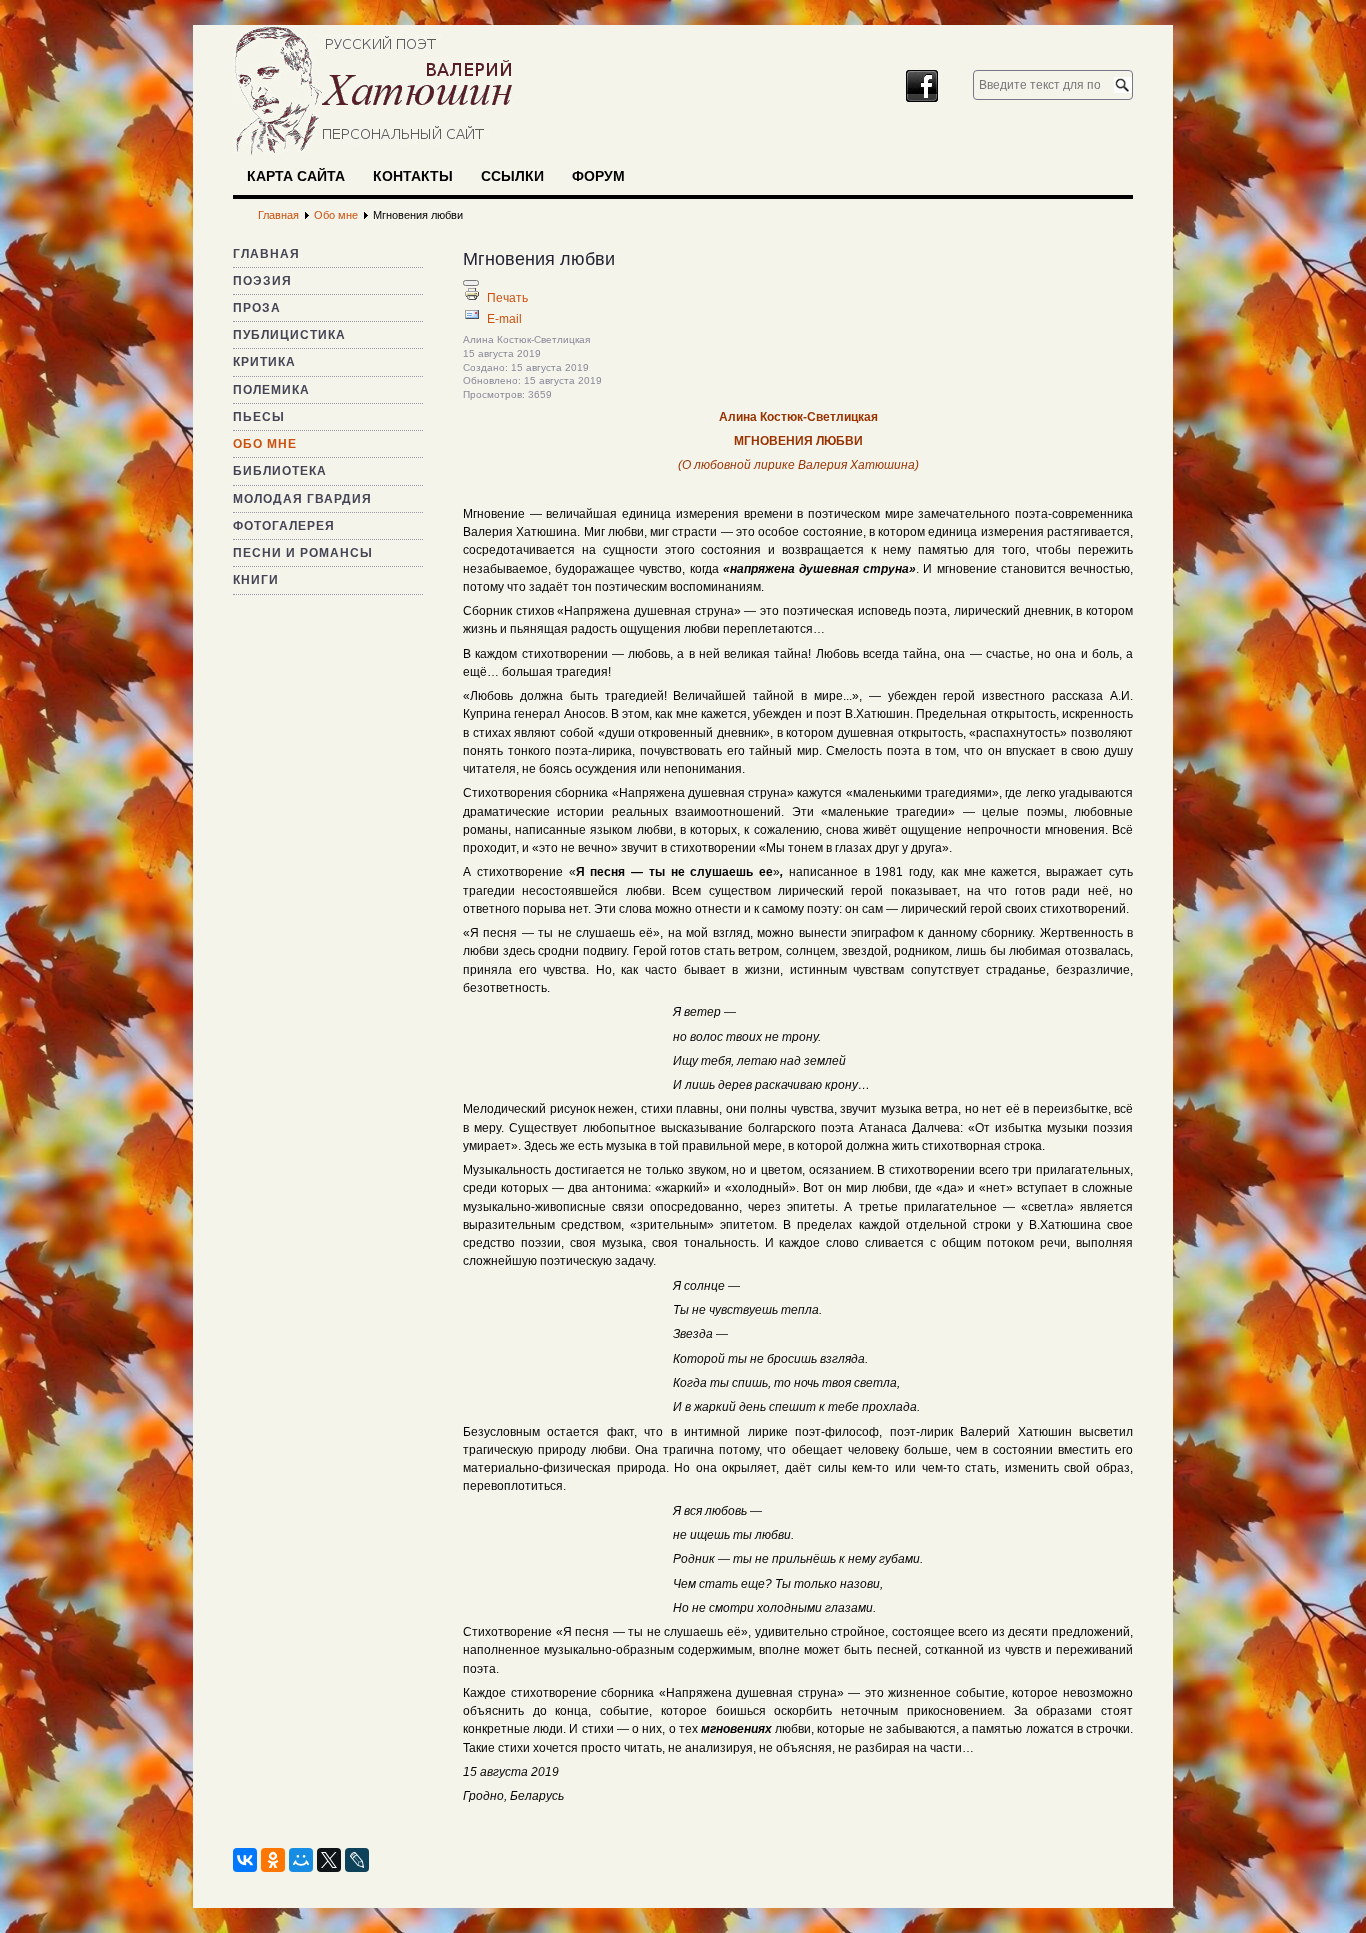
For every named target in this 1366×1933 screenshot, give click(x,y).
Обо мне (265, 444)
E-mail (504, 319)
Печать (507, 298)
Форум (598, 176)
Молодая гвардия (302, 499)
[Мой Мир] (301, 1860)
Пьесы (259, 417)
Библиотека (280, 471)
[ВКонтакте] (245, 1860)
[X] (329, 1860)
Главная (266, 254)
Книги (256, 580)
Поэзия (262, 281)
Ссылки (512, 176)
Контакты (413, 176)
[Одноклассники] (273, 1860)
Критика (264, 362)
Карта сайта (296, 176)
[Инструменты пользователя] (471, 283)
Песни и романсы (303, 553)
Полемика (271, 390)
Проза (257, 308)
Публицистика (289, 335)
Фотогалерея (284, 526)
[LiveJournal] (357, 1860)
